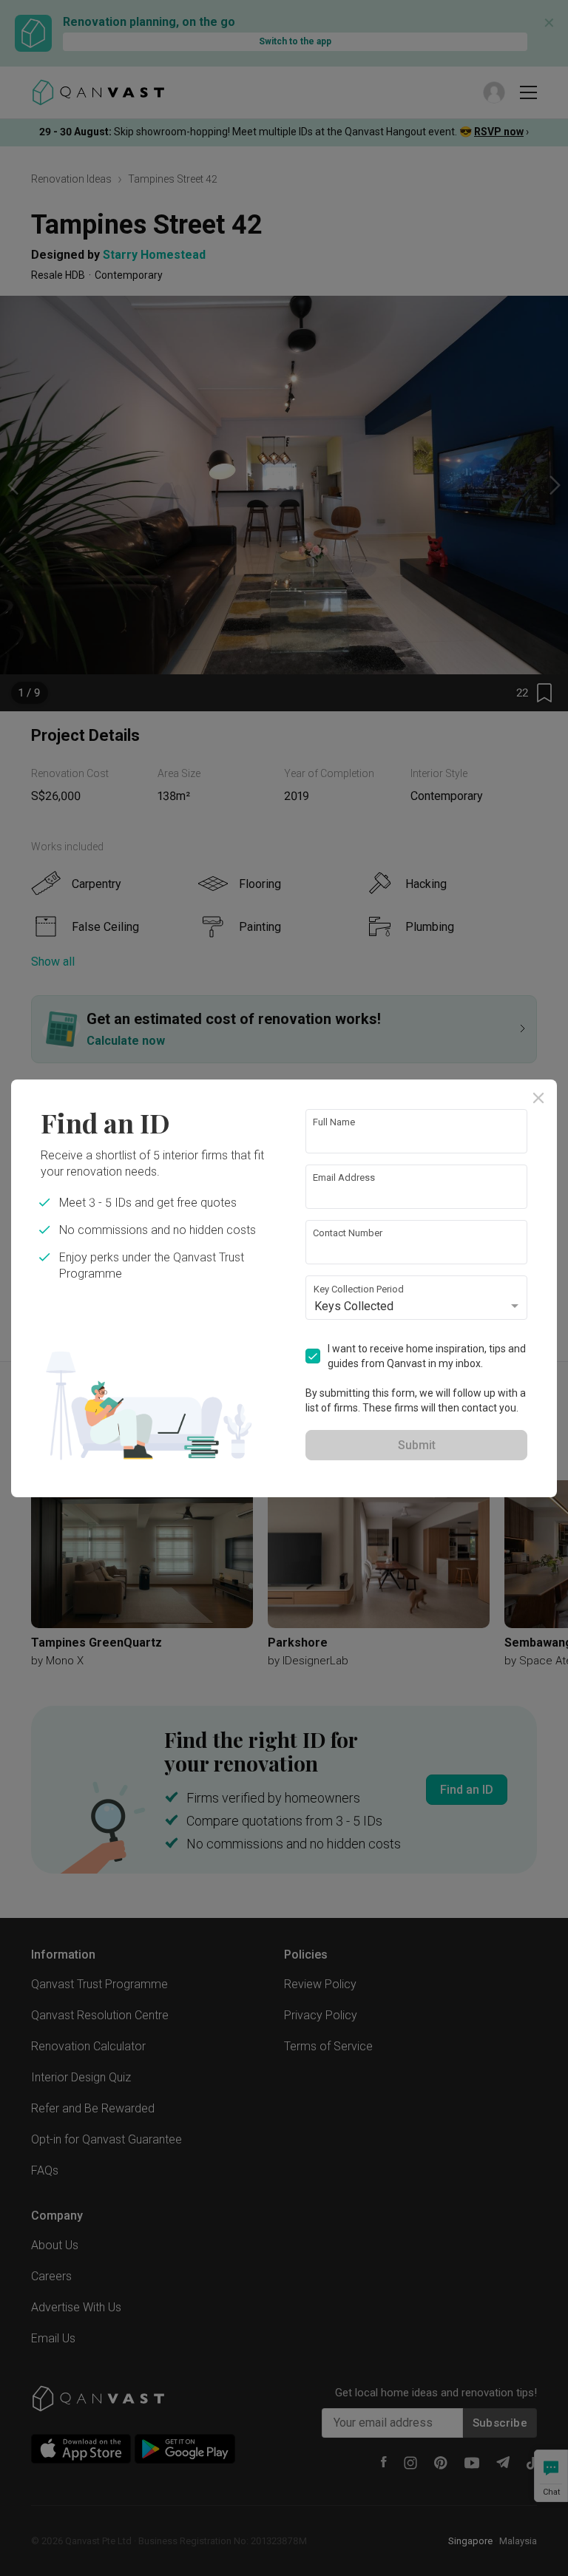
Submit (417, 1445)
